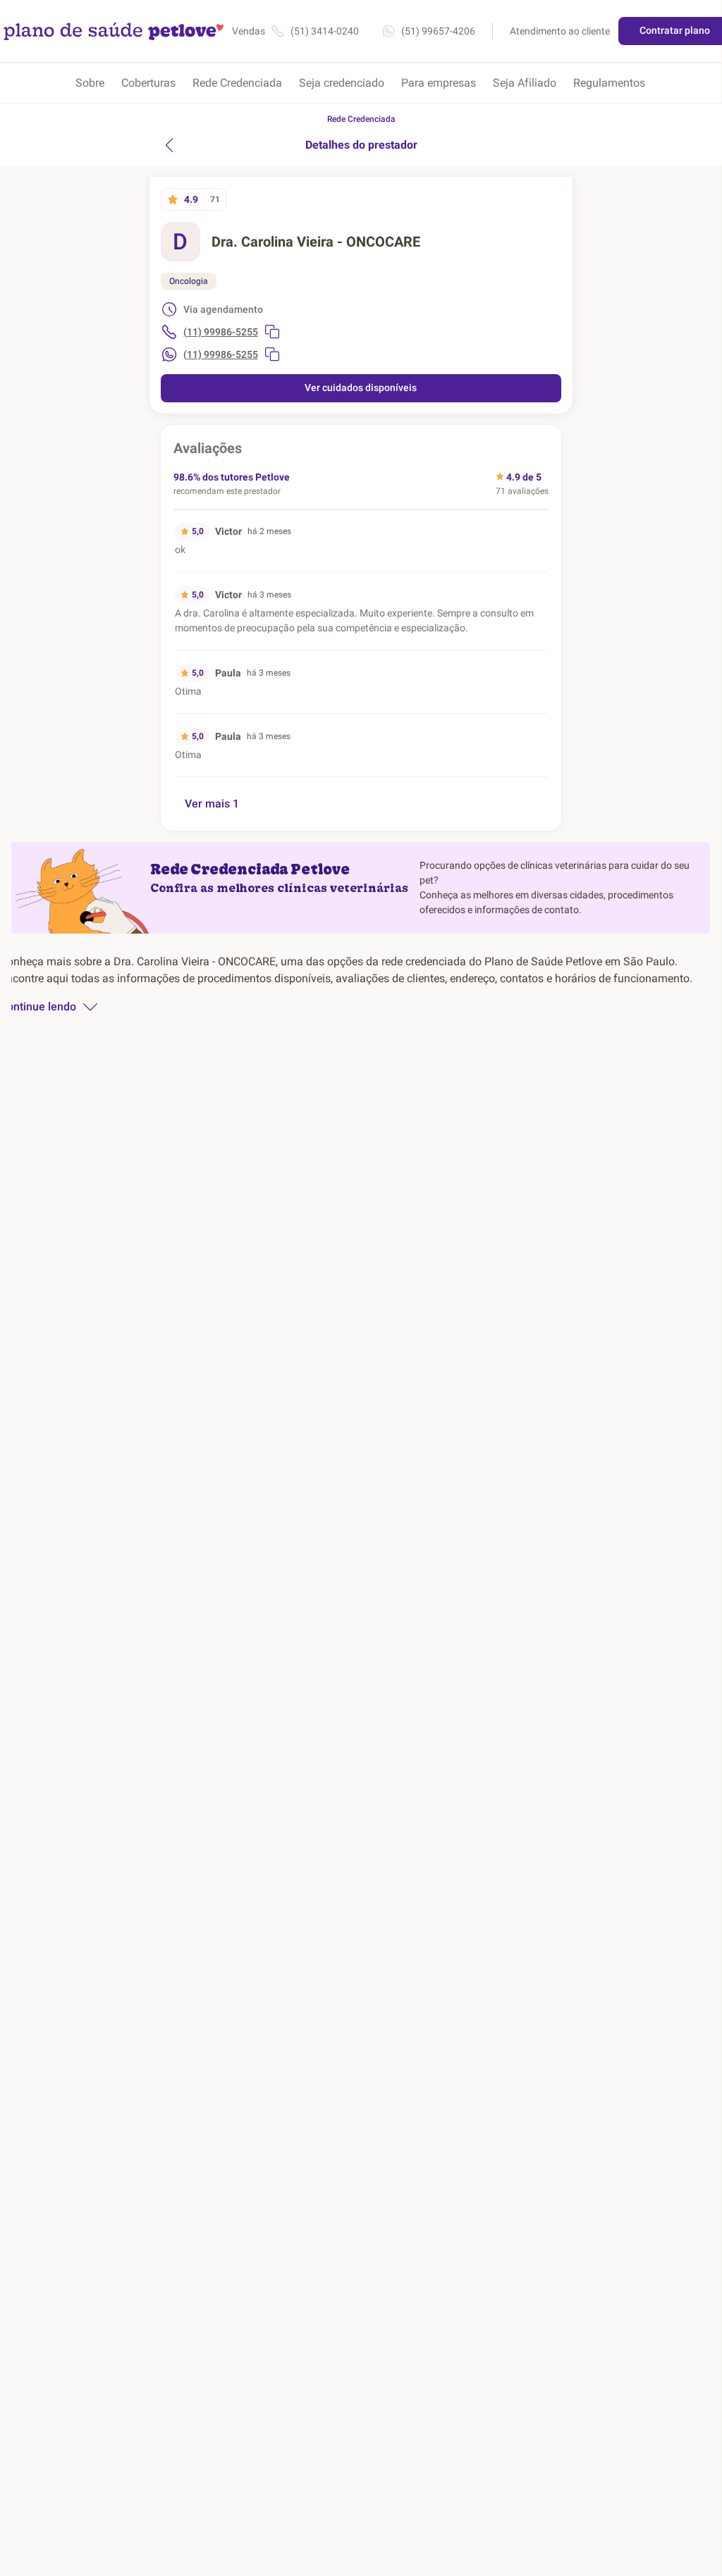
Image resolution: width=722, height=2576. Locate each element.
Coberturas (148, 83)
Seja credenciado (342, 83)
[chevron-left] (169, 145)
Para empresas (439, 83)
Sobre (90, 83)
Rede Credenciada (237, 83)
